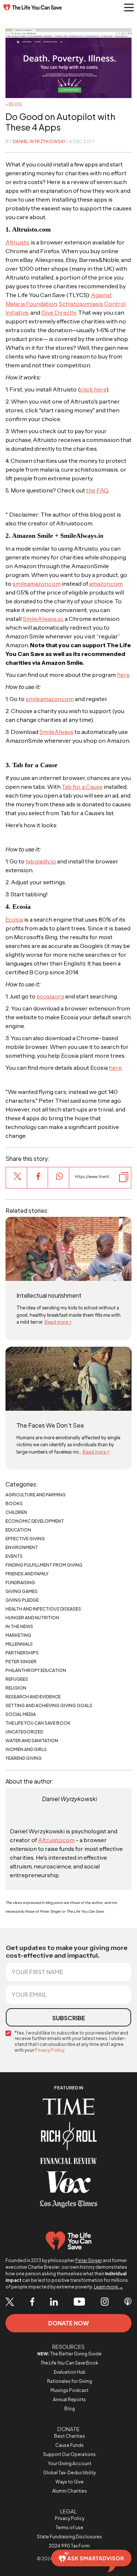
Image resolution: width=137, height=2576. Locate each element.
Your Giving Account (70, 2463)
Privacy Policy (50, 2050)
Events (14, 1556)
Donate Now (68, 2323)
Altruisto (18, 242)
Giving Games (22, 1591)
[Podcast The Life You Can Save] (128, 2302)
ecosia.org (50, 996)
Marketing (18, 1635)
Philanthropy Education (36, 1670)
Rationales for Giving (70, 2381)
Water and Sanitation (32, 1741)
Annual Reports (69, 2399)
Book (69, 2363)
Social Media (21, 1714)
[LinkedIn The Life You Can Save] (54, 2302)
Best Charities (70, 2436)
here (123, 675)
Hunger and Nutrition (32, 1618)
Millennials (19, 1644)
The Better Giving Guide (69, 2354)
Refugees (17, 1679)
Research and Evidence (33, 1697)
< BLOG (14, 104)
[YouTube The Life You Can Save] (79, 2302)
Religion (16, 1688)
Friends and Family (27, 1574)
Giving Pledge (22, 1600)
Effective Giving (25, 1539)
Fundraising (20, 1583)
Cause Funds (69, 2445)
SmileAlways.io (43, 619)
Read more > (58, 1322)
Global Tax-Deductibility (69, 2473)
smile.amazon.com (37, 584)
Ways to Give (70, 2482)
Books (14, 1503)
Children (16, 1512)
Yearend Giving (24, 1758)
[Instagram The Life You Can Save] (105, 2302)
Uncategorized (24, 1732)
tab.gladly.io (41, 861)
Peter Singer (21, 1662)
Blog (70, 2409)
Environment (22, 1547)
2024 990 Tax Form (69, 2546)
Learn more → (109, 2287)
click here (93, 389)
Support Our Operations (69, 2454)
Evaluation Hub (70, 2372)
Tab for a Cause (82, 787)
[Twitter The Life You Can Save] (10, 2302)
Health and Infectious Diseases (43, 1609)
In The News (19, 1626)
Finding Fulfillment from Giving (44, 1565)
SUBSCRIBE (69, 2018)
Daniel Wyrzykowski (39, 141)
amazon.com (106, 584)
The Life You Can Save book (38, 1723)
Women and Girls (26, 1749)
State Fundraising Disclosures (69, 2537)
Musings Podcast (69, 2390)
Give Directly (59, 312)
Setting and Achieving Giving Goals (49, 1705)
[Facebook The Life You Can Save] (32, 2302)
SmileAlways (56, 732)
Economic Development (35, 1521)
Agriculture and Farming (36, 1495)
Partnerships (22, 1653)
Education (18, 1530)
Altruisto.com (56, 1840)
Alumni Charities (70, 2491)
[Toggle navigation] (129, 8)
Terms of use (69, 2528)
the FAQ (97, 490)
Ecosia (14, 919)
